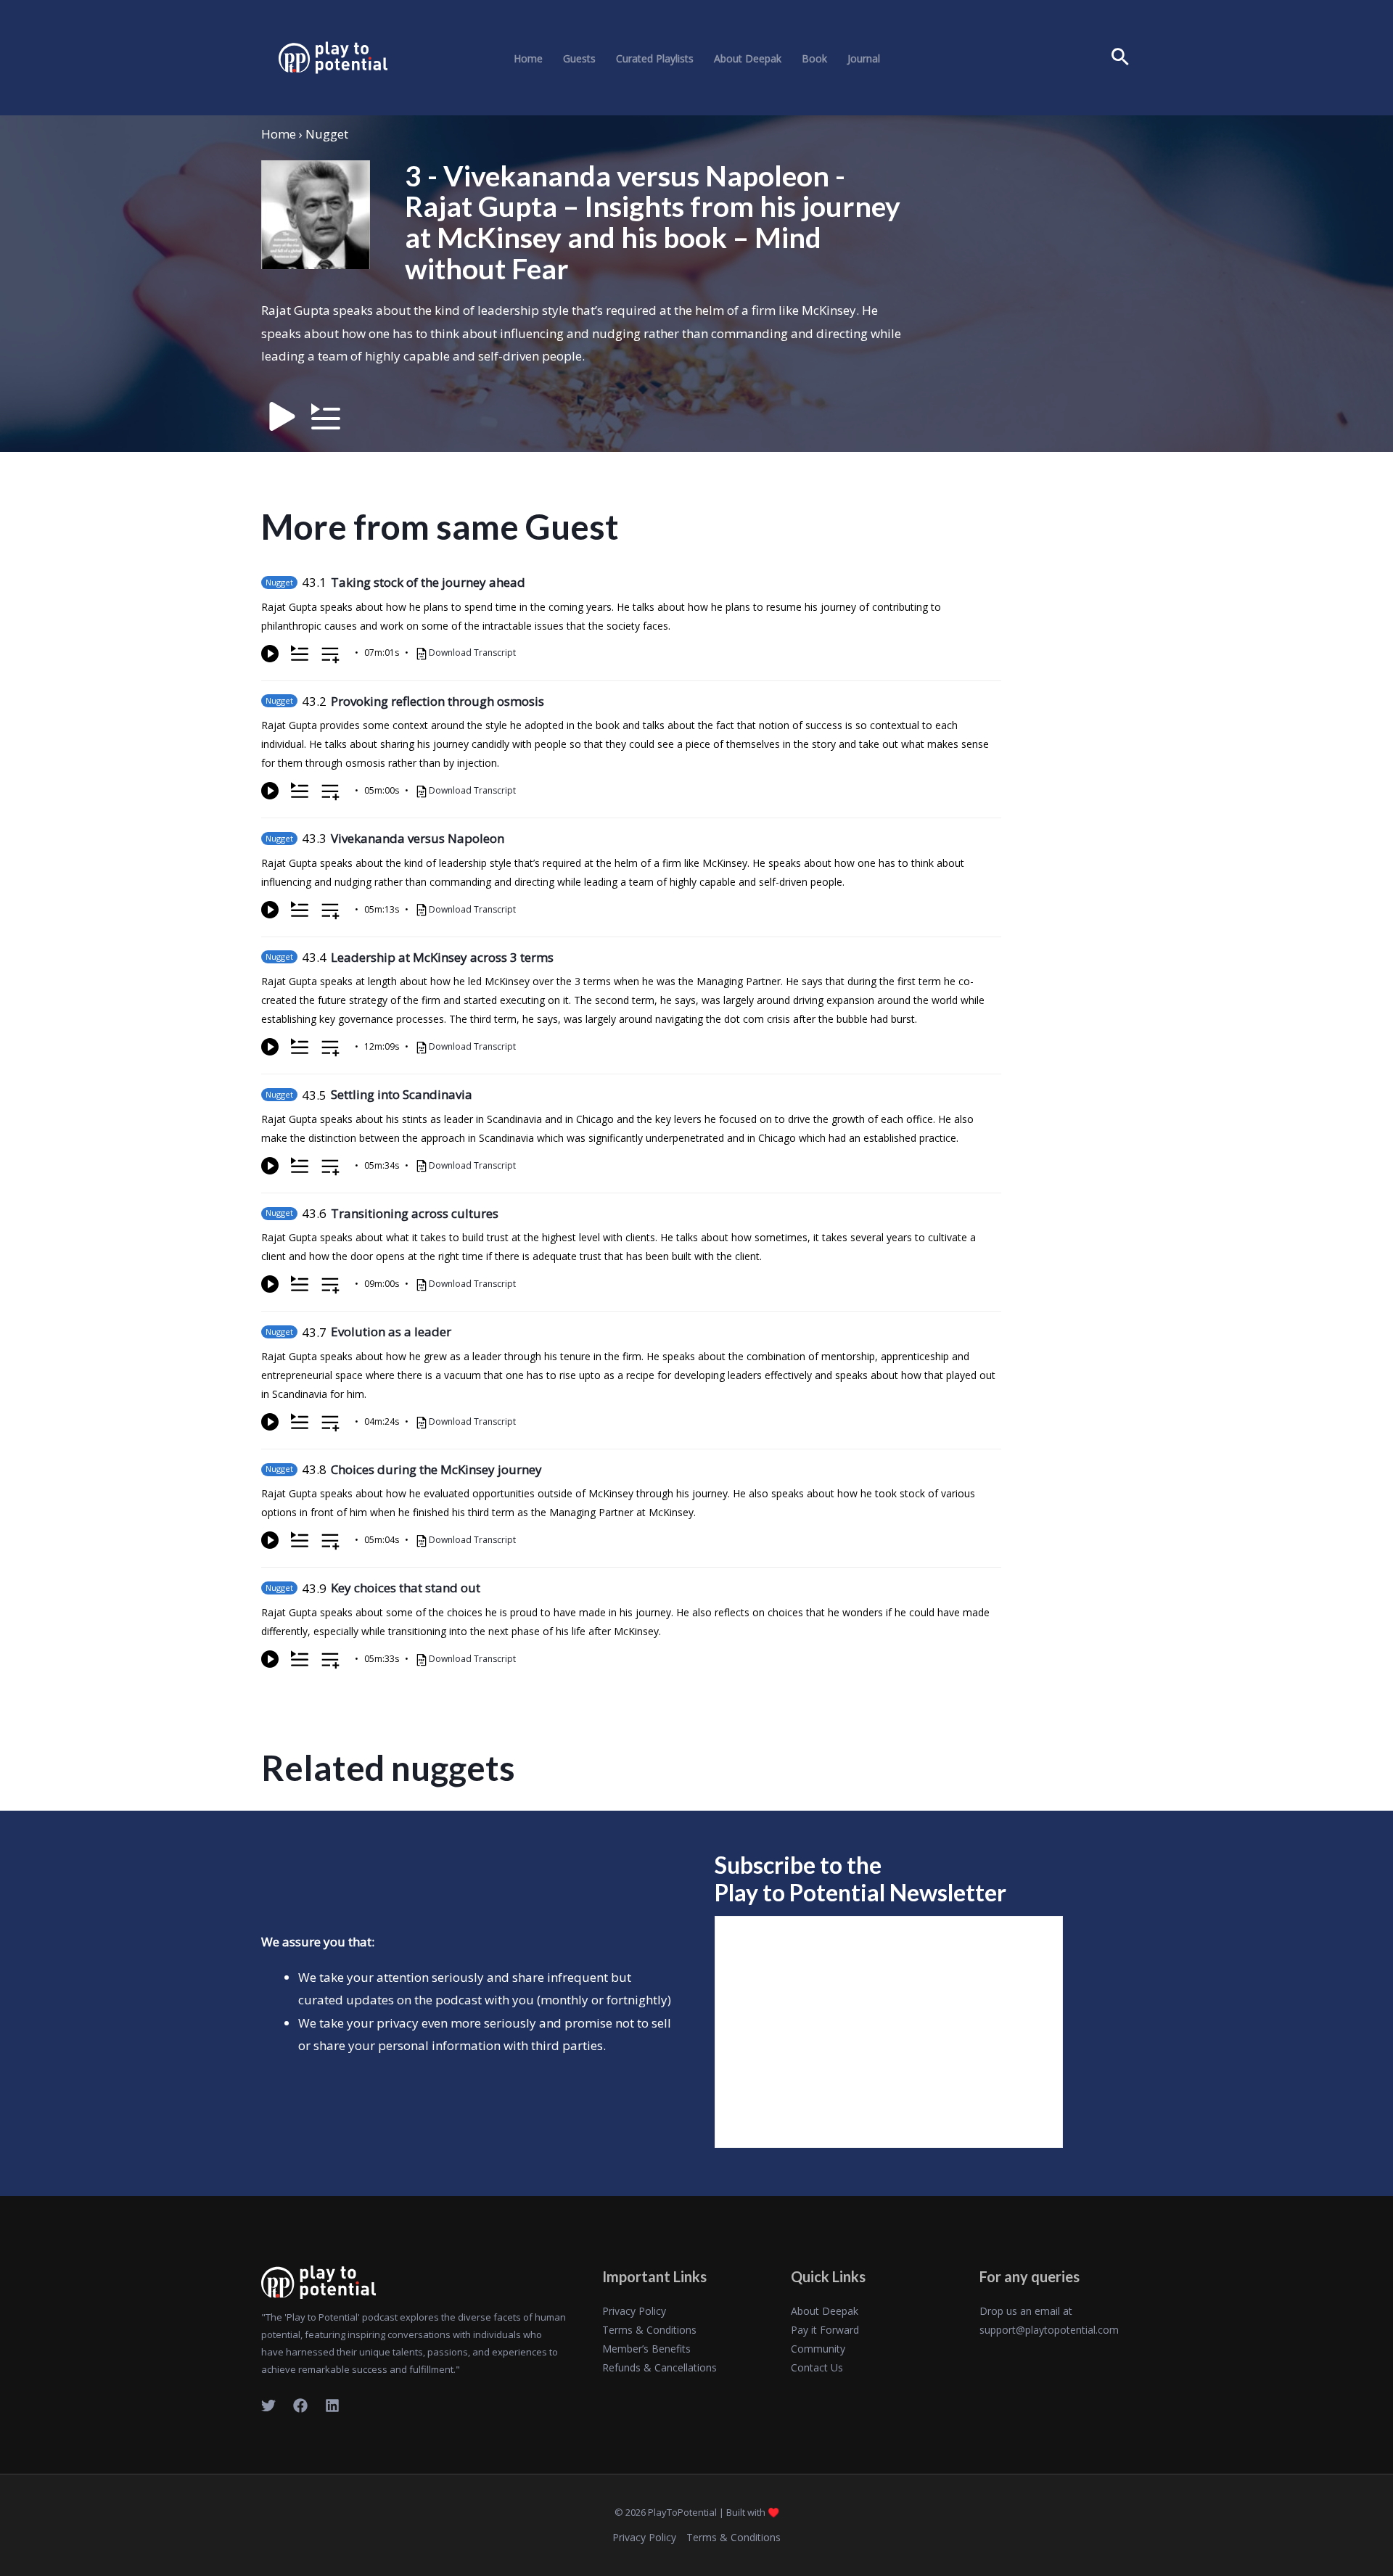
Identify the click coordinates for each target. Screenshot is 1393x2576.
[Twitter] (268, 2406)
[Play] (270, 654)
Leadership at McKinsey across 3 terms (442, 957)
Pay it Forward (825, 2330)
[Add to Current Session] (300, 654)
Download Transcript (472, 653)
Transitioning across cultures (415, 1213)
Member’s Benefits (646, 2349)
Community (818, 2349)
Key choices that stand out (406, 1588)
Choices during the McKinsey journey (436, 1469)
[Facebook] (300, 2406)
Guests (579, 59)
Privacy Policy (634, 2311)
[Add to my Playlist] (330, 656)
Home (528, 59)
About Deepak (748, 59)
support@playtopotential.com (1049, 2330)
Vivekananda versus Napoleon (418, 838)
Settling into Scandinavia (402, 1094)
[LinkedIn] (332, 2406)
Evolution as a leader (391, 1332)
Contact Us (817, 2367)
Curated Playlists (655, 59)
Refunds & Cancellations (659, 2367)
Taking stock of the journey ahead (428, 582)
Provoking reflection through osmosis (437, 701)
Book (814, 59)
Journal (864, 59)
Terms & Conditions (649, 2330)
